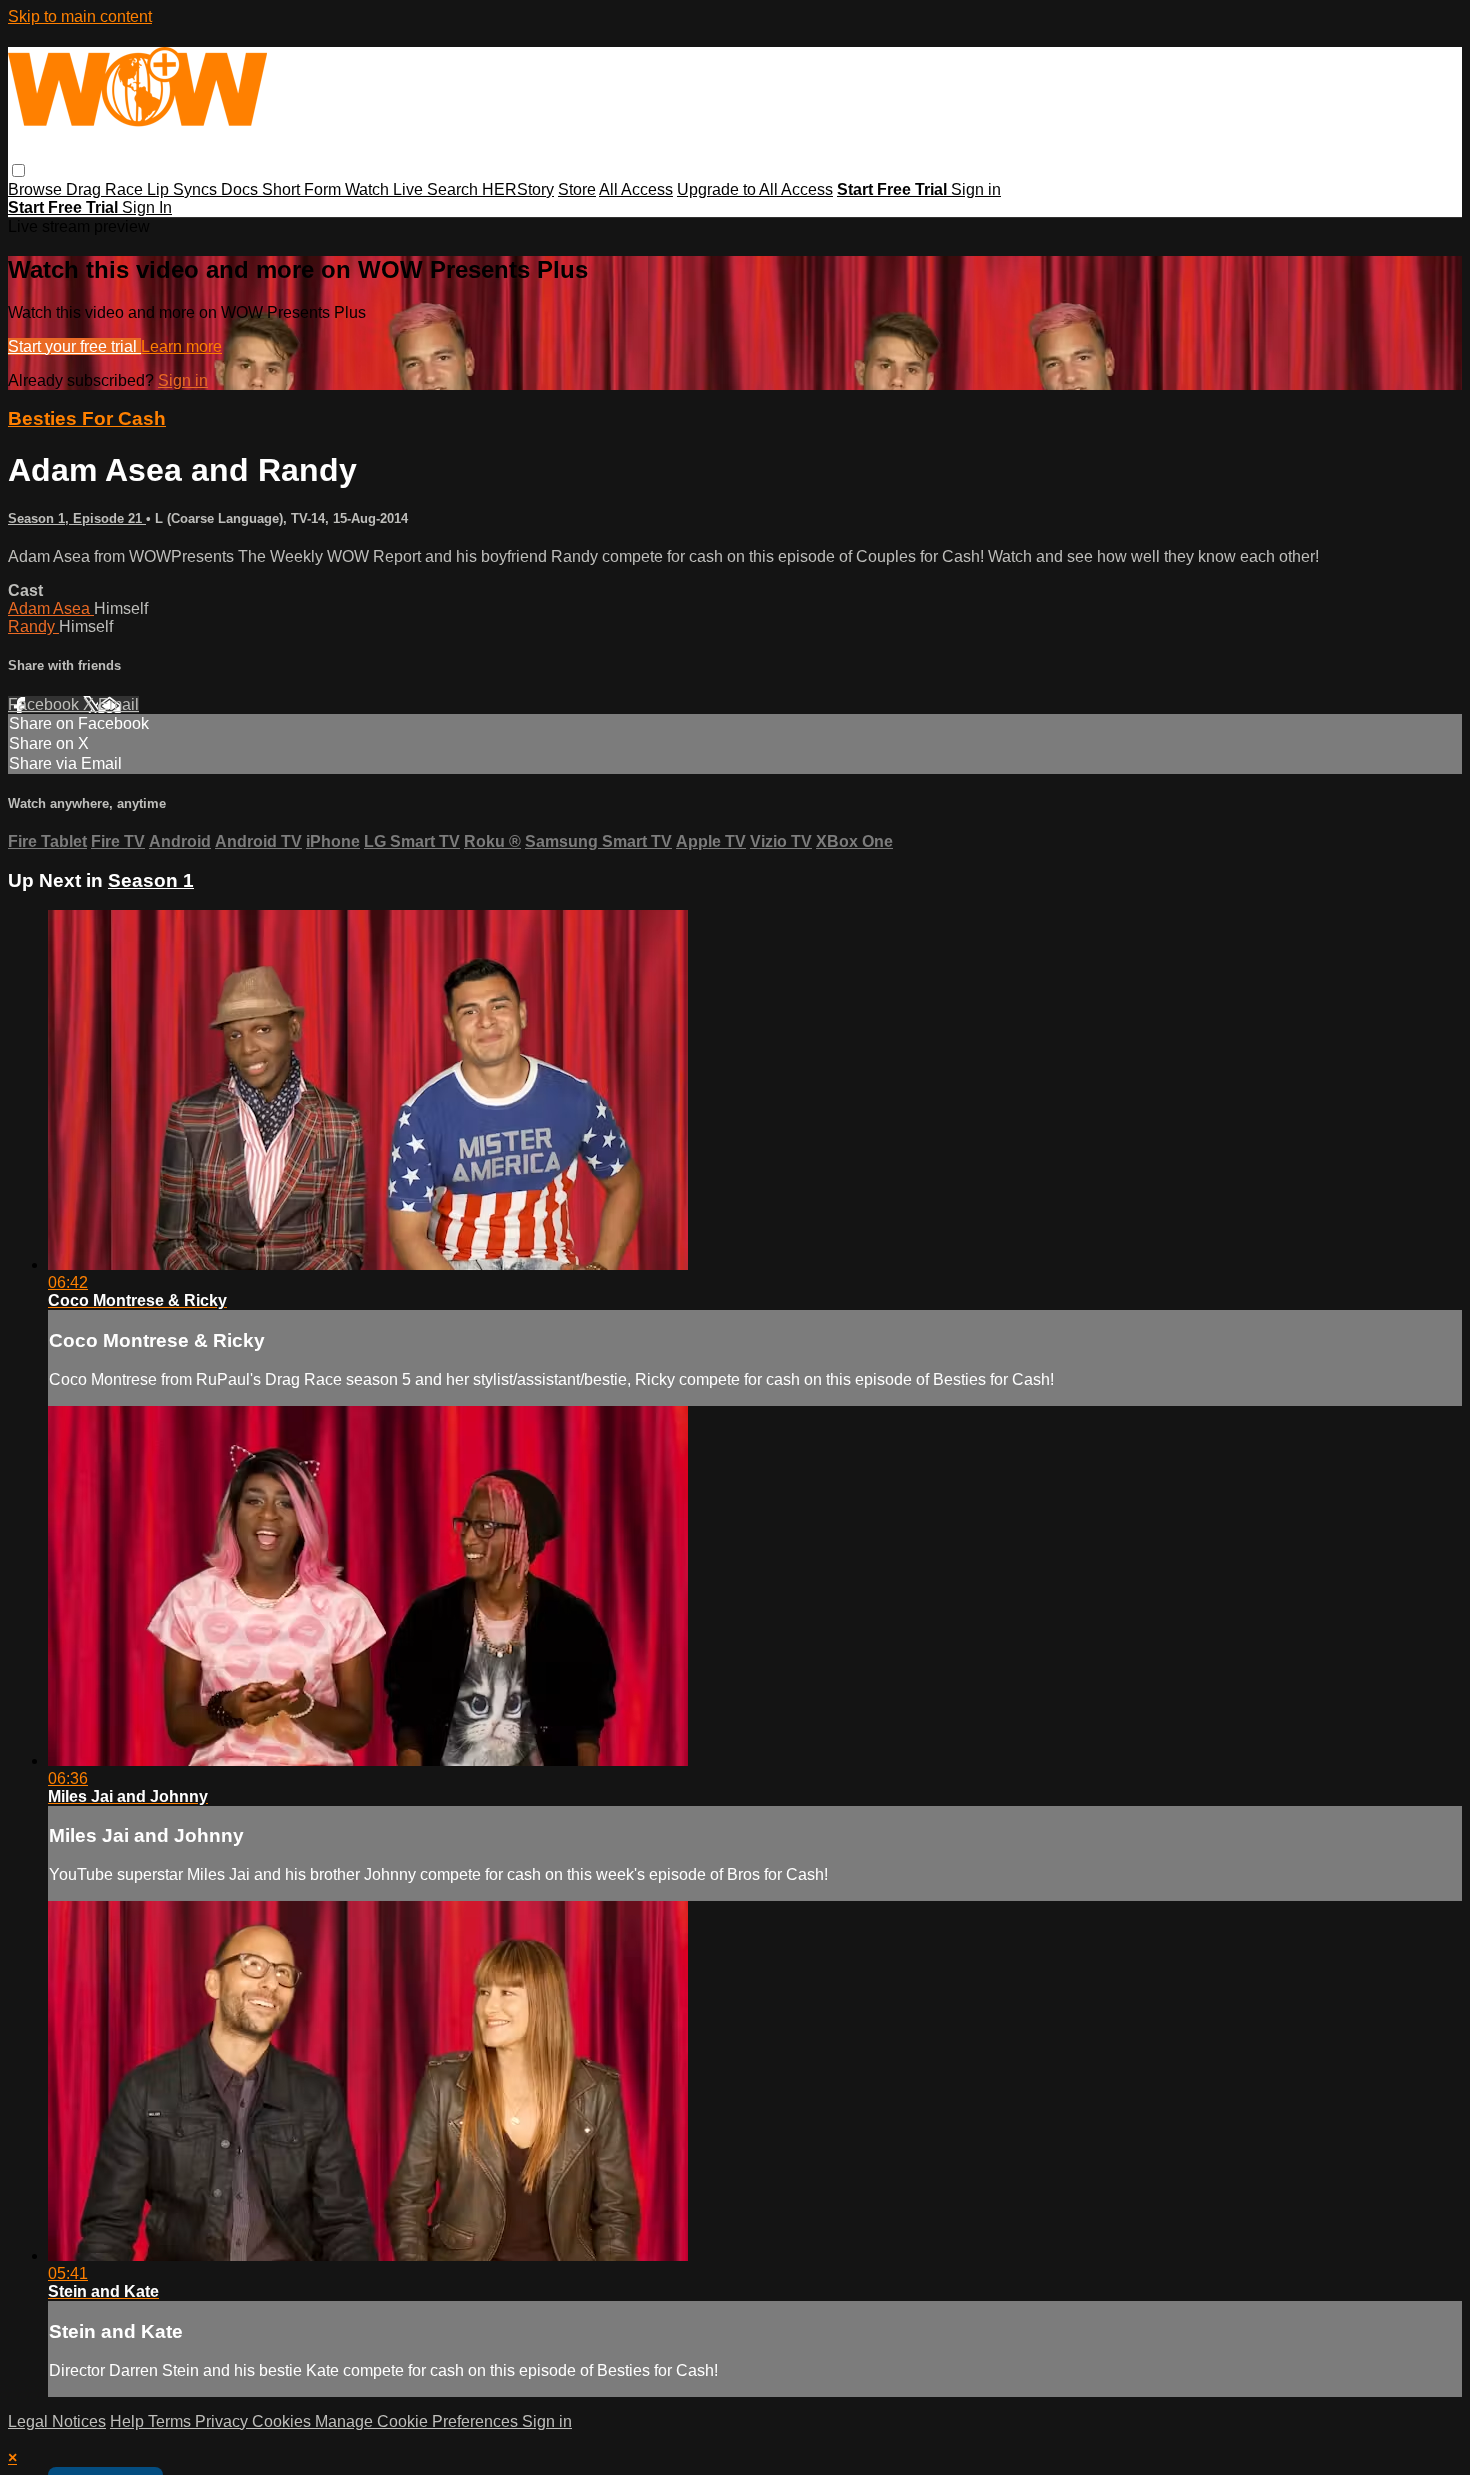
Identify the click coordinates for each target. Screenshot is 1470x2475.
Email (118, 704)
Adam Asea (51, 608)
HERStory (518, 189)
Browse (37, 189)
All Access (636, 189)
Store (577, 189)
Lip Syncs (184, 189)
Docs (241, 189)
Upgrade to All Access (755, 189)
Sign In (147, 207)
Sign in (976, 189)
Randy (33, 626)
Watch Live (386, 189)
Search (454, 189)
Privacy (223, 2421)
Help (129, 2421)
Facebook (45, 704)
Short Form (303, 189)
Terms (171, 2421)
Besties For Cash (87, 418)
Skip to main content (80, 16)
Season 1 (151, 880)
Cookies (283, 2421)
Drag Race (106, 189)
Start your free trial (74, 346)
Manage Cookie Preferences (418, 2421)
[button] (18, 170)
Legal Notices (57, 2421)
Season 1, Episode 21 (77, 518)
